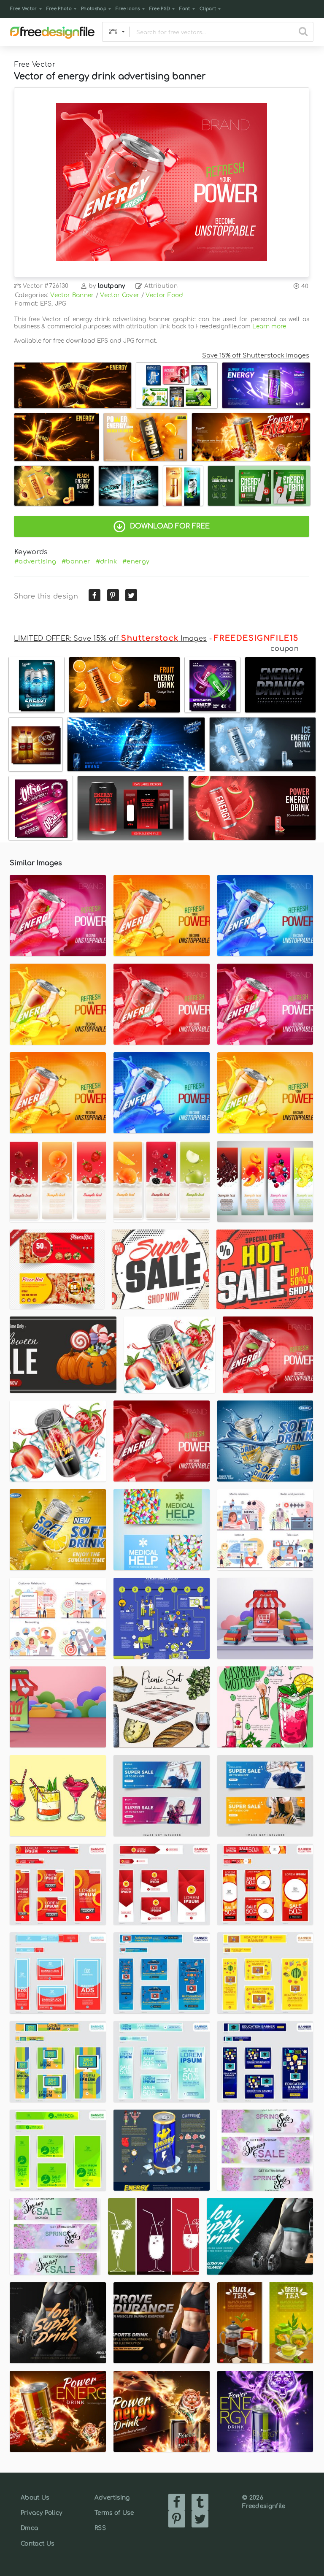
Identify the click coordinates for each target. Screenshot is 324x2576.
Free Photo (59, 9)
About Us (35, 2498)
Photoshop (94, 9)
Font (185, 9)
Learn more (269, 326)
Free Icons (128, 9)
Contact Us (37, 2544)
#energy (136, 561)
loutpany (112, 286)
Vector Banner (72, 295)
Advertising (112, 2498)
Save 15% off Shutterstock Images (256, 355)
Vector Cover (120, 295)
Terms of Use (114, 2513)
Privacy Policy (41, 2513)
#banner (76, 561)
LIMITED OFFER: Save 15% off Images (110, 639)
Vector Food (165, 295)
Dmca (29, 2528)
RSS (100, 2528)
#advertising (35, 561)
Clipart (208, 9)
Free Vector (24, 9)
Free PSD (160, 9)
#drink (107, 561)
